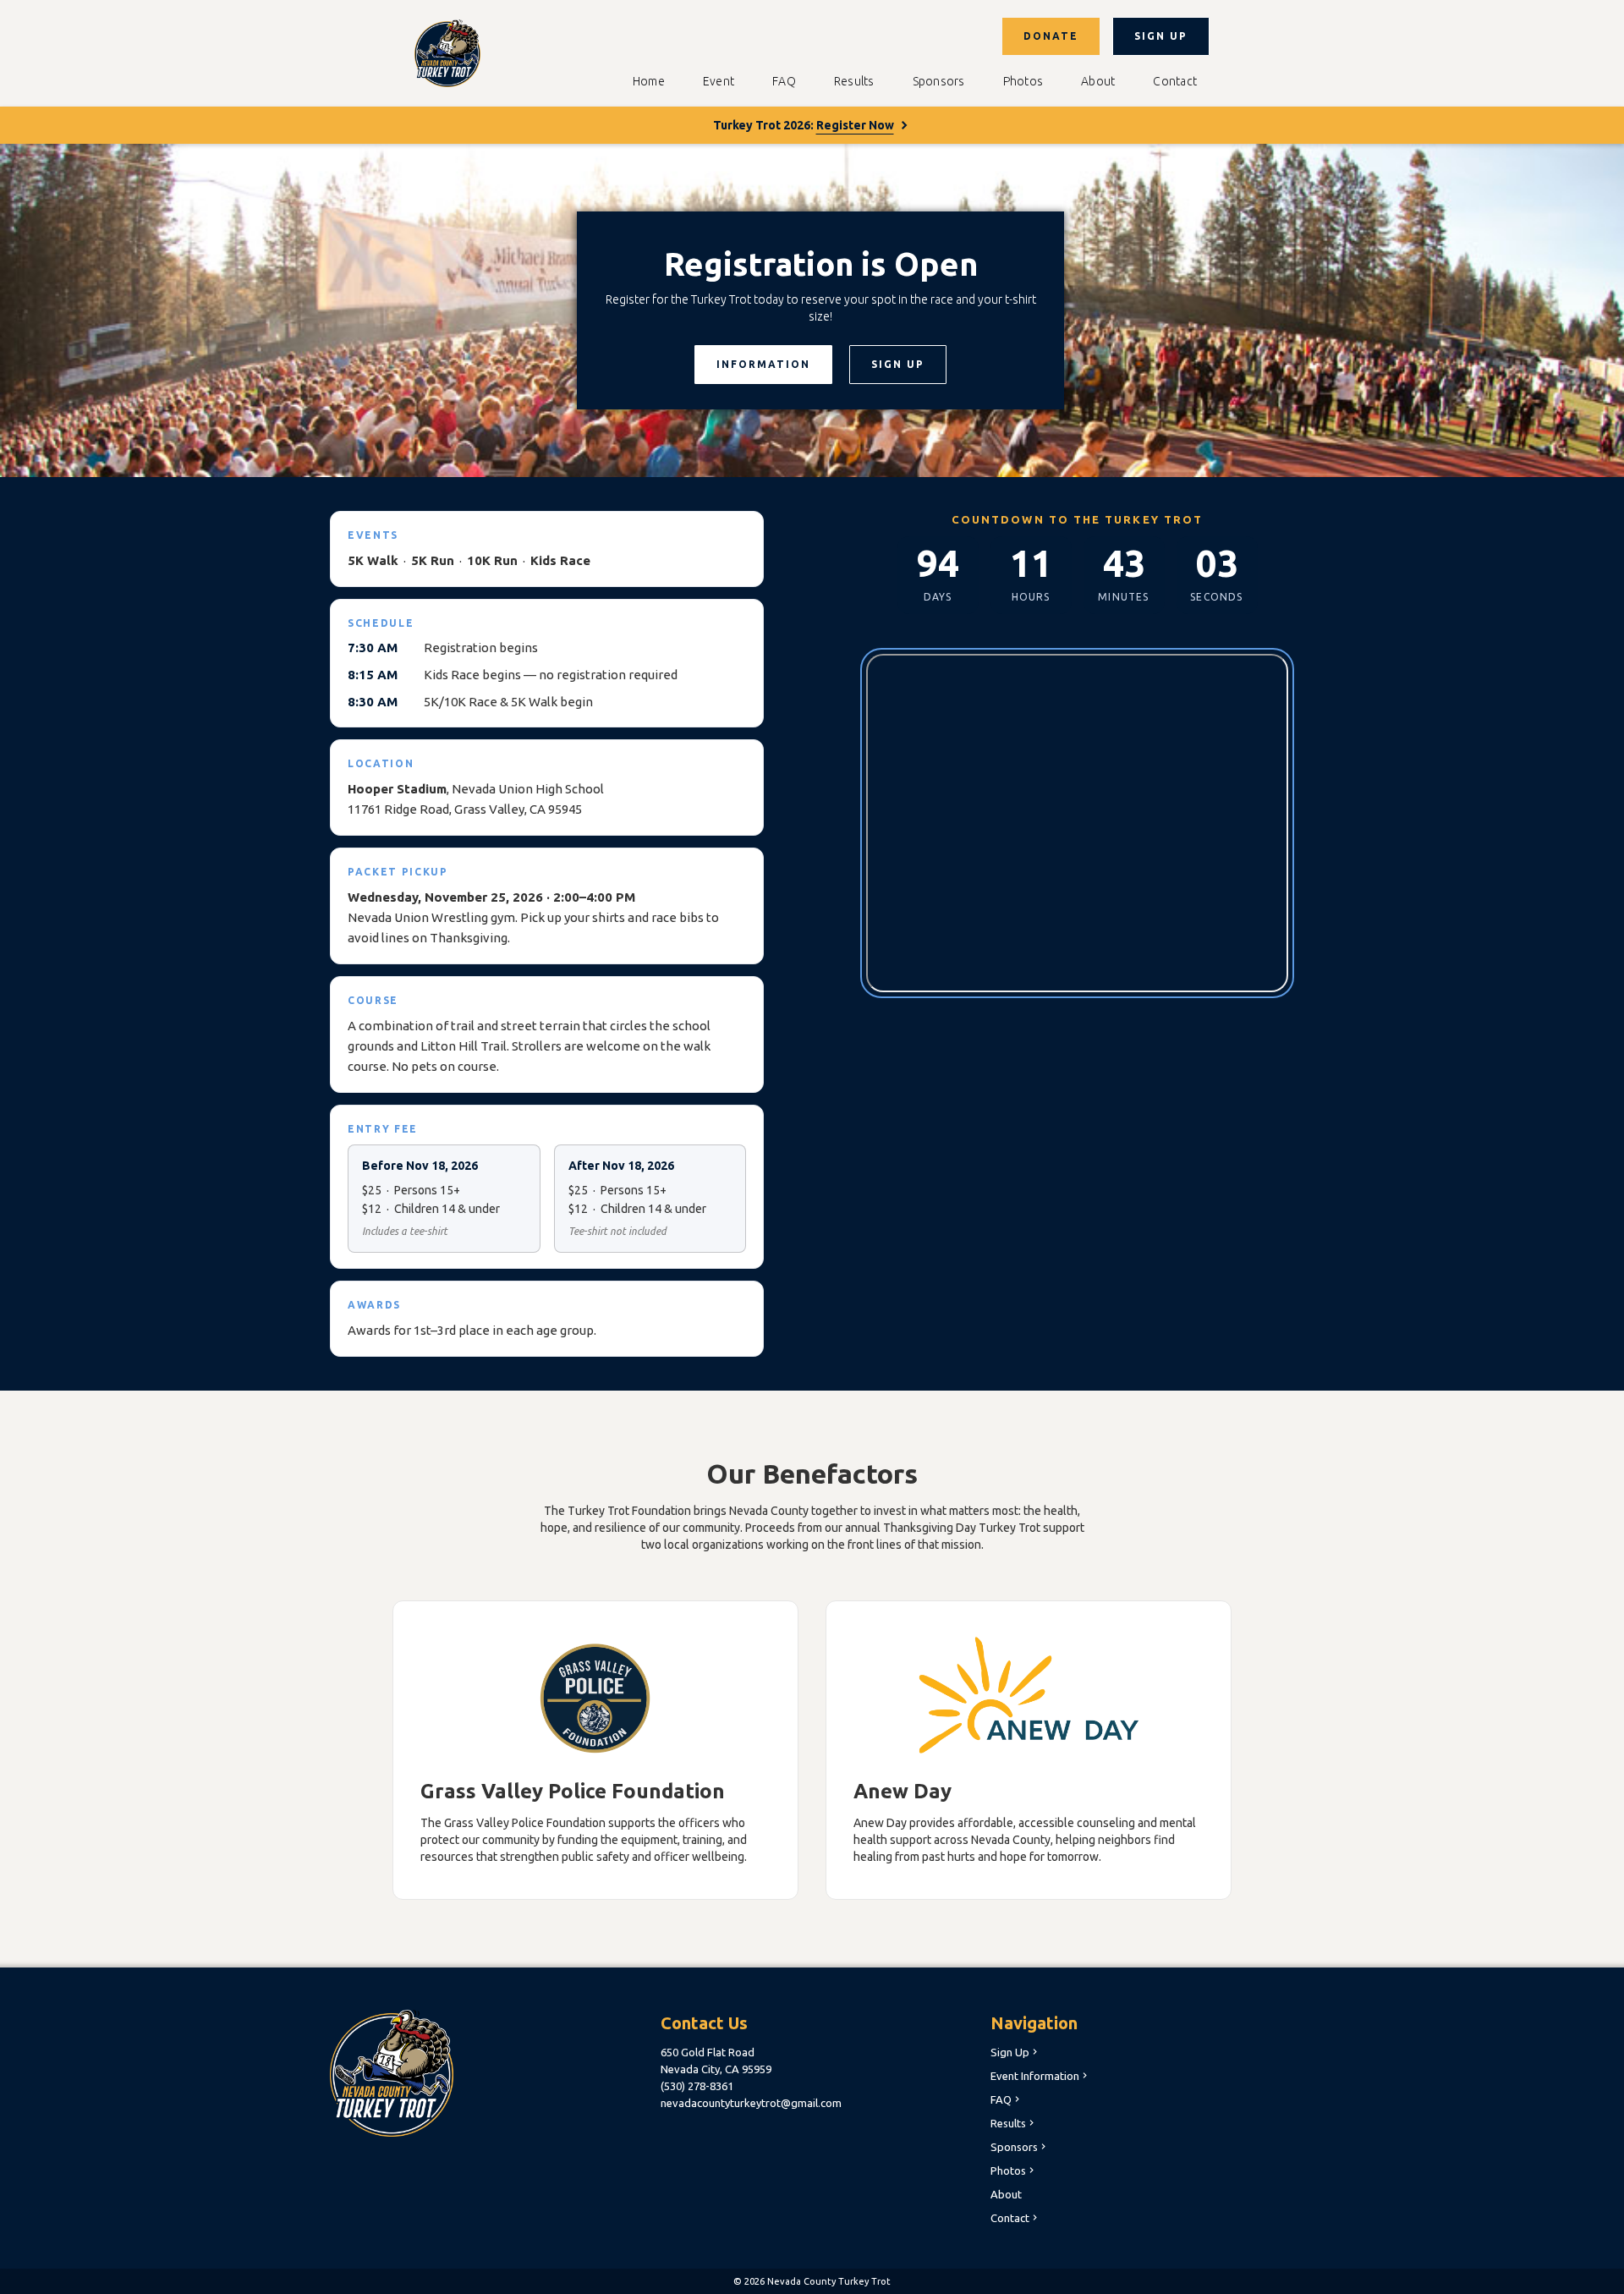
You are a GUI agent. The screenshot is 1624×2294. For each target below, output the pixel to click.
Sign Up (1015, 2052)
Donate (1051, 36)
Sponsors (939, 81)
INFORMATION (763, 364)
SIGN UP (1161, 36)
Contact (1175, 81)
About (1098, 81)
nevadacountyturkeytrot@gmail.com (751, 2103)
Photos (1023, 81)
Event (719, 81)
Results (854, 81)
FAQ (784, 81)
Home (649, 81)
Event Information (1040, 2076)
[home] (447, 53)
